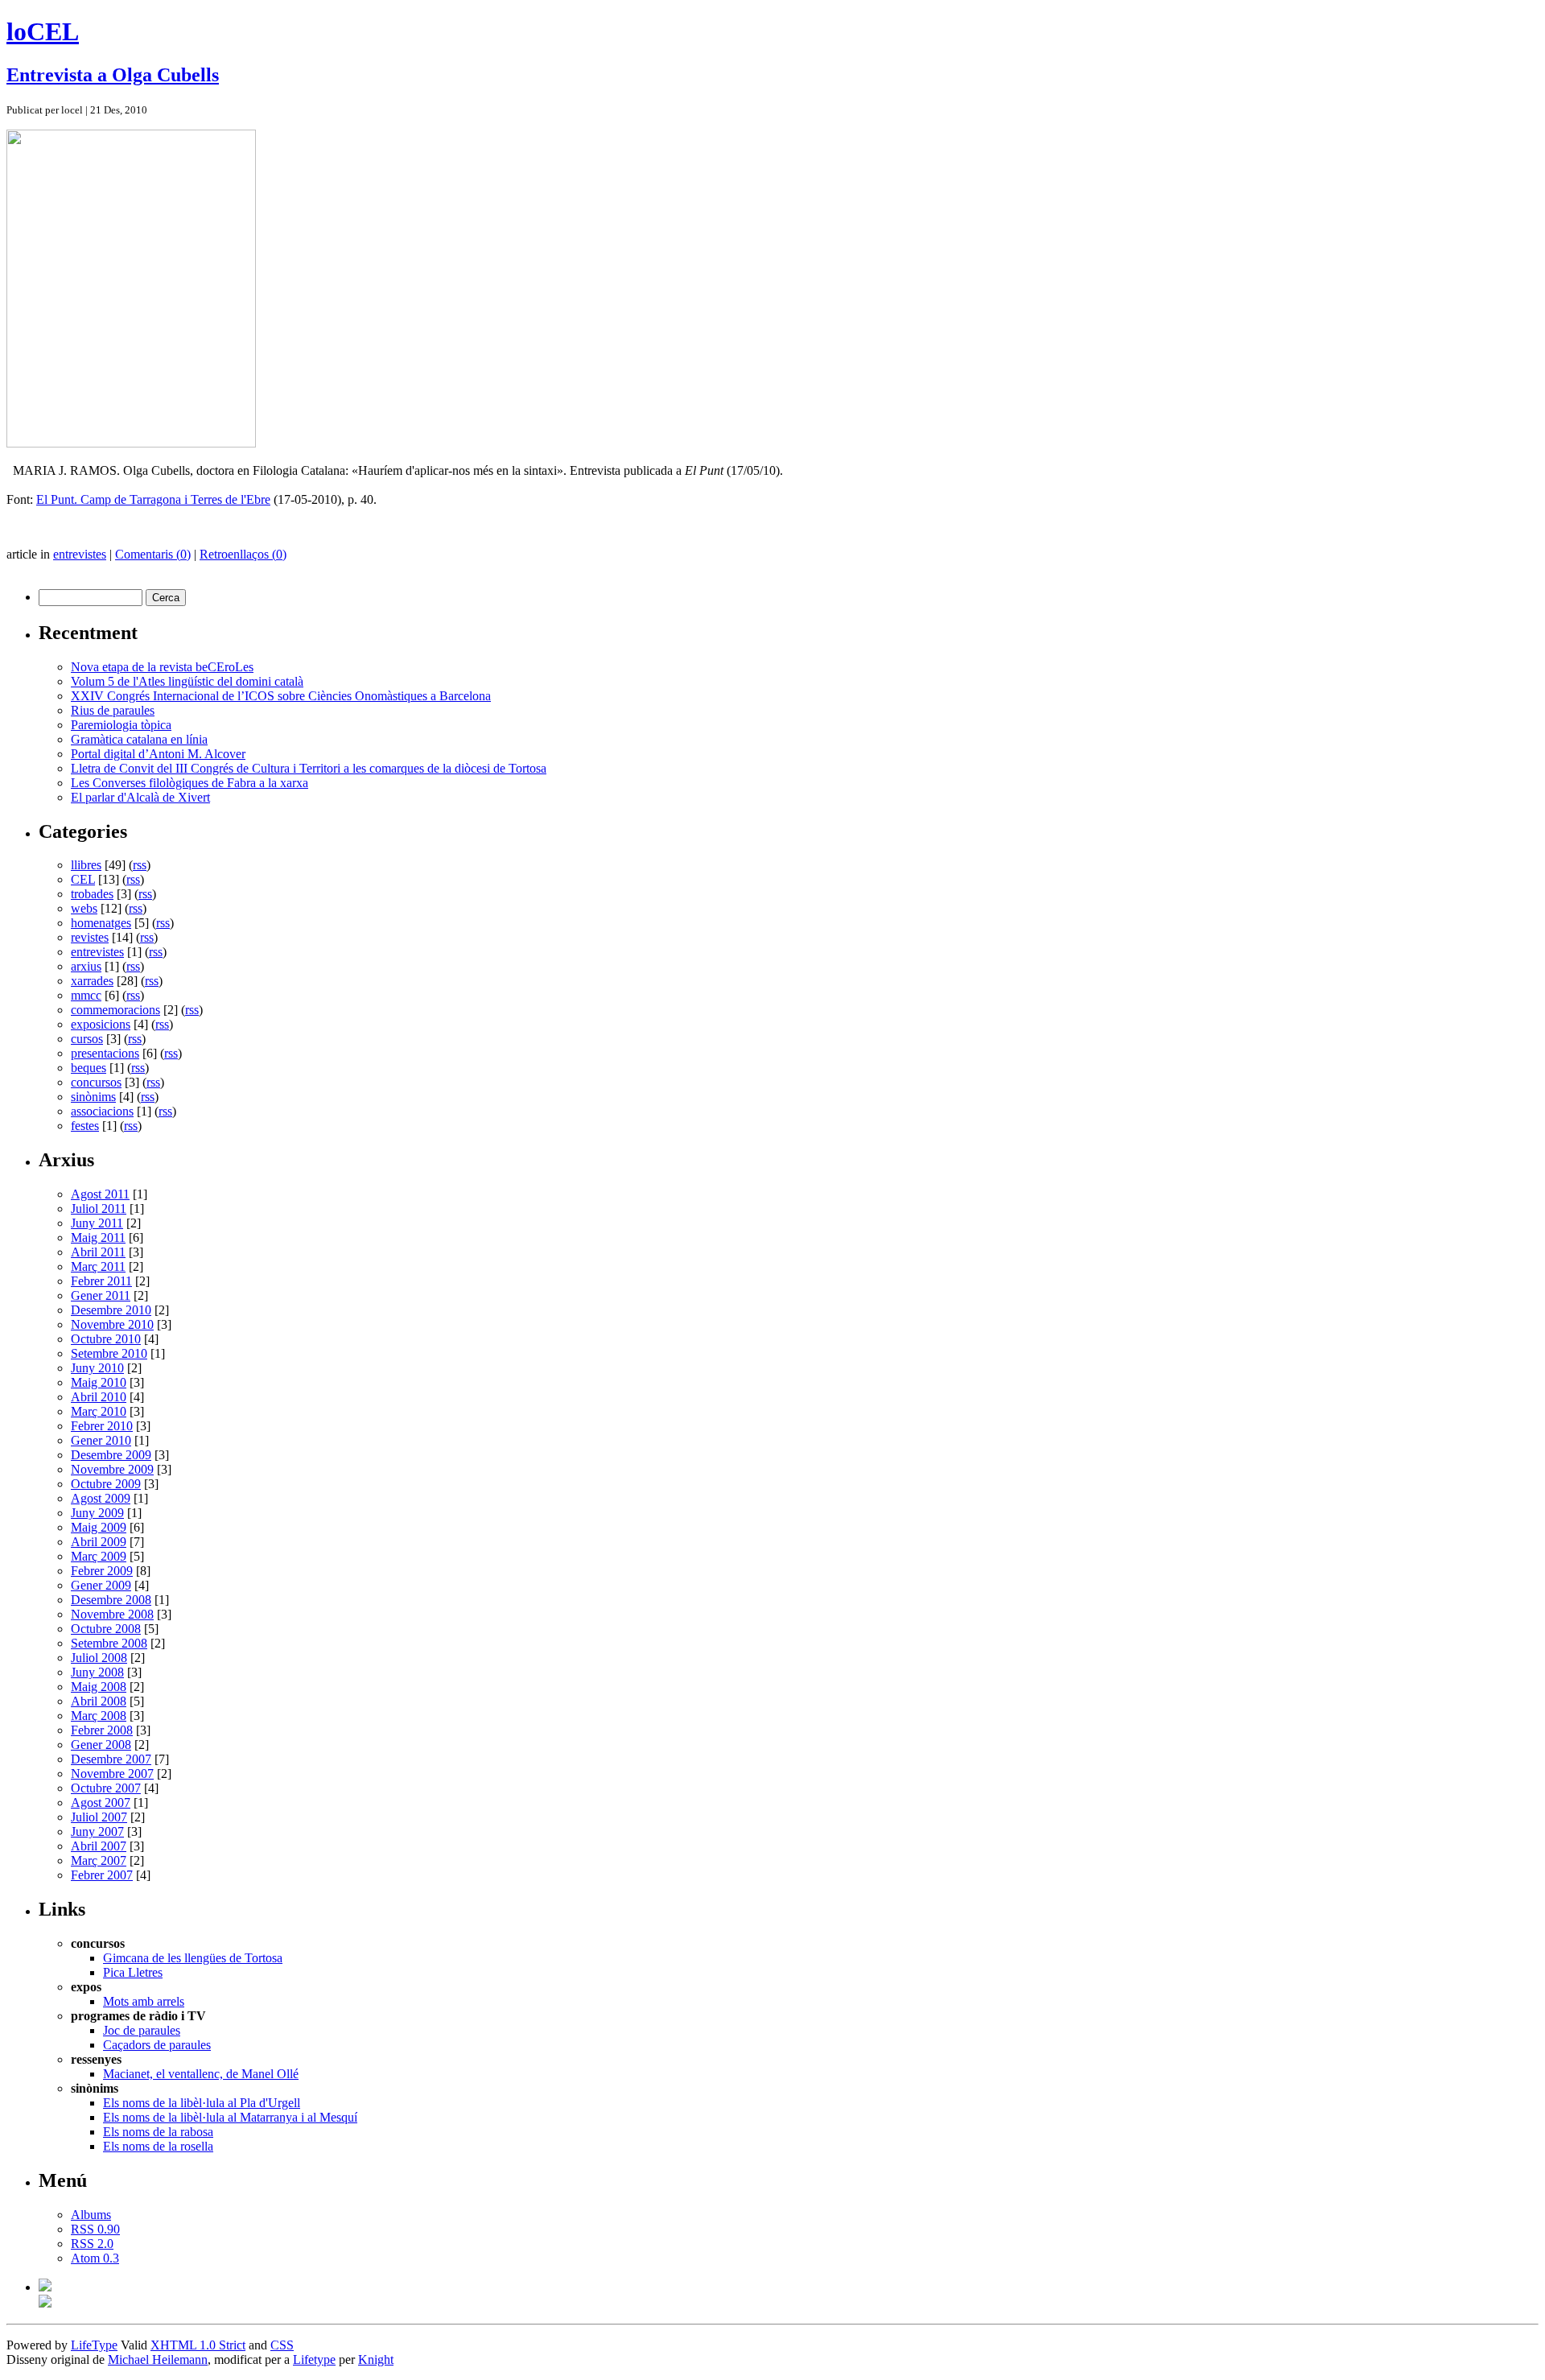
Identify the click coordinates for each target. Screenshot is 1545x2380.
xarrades (92, 981)
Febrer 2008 (102, 1730)
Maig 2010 (99, 1382)
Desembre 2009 (111, 1455)
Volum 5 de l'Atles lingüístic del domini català (187, 681)
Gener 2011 (101, 1295)
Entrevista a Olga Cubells (113, 75)
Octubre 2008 (106, 1629)
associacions (102, 1111)
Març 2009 (99, 1556)
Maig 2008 (99, 1687)
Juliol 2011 (99, 1209)
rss (140, 865)
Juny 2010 (97, 1368)
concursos (96, 1082)
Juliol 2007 (99, 1817)
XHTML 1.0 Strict (198, 2345)
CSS (282, 2345)
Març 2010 (99, 1411)
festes (85, 1126)
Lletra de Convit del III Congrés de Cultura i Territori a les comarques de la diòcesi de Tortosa (309, 768)
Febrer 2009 (102, 1571)
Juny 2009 (97, 1513)
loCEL (43, 31)
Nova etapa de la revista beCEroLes (162, 667)
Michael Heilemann (158, 2359)
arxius (86, 966)
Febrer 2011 (101, 1281)
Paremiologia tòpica (121, 725)
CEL (83, 879)
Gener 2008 (101, 1745)
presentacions (105, 1053)
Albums (91, 2215)
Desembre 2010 (111, 1310)
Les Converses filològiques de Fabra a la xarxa (190, 783)
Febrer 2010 (102, 1426)
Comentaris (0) (153, 554)
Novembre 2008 (112, 1614)
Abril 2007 (99, 1846)
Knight (376, 2359)
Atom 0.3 (95, 2258)
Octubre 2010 (106, 1339)
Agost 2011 (100, 1194)
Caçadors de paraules (157, 2045)
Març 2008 (99, 1716)
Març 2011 (98, 1266)
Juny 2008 (97, 1672)
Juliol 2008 (99, 1658)
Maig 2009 (99, 1527)
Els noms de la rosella (158, 2146)
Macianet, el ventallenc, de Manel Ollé (201, 2074)
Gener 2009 (101, 1585)
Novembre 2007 (112, 1774)
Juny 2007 (97, 1831)
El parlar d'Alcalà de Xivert (140, 797)
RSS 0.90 (95, 2229)
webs (84, 908)
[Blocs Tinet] (45, 2287)
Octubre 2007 (106, 1788)
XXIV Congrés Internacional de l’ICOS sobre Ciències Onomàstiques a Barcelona (281, 696)
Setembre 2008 (109, 1643)
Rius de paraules (113, 710)
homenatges (101, 923)
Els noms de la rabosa (158, 2132)
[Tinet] (45, 2303)
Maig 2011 (98, 1237)
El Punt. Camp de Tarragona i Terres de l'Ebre (153, 499)
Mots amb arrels (144, 2001)
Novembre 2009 (112, 1469)
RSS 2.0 (92, 2244)
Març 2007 (99, 1860)
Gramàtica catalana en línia (139, 739)
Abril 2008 (99, 1701)
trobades (92, 894)
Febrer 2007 (102, 1875)
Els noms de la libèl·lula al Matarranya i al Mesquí (230, 2117)
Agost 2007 (101, 1803)
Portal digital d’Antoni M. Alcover (158, 754)
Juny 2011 (97, 1223)
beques (89, 1068)
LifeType (94, 2345)
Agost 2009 (101, 1498)
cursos (87, 1039)
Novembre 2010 (112, 1324)
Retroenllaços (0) (243, 554)
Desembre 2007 (111, 1759)
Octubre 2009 (106, 1484)
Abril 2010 (99, 1397)
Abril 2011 (98, 1252)
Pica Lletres (133, 1972)
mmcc (86, 995)
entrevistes (80, 554)
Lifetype (314, 2359)
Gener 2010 (101, 1440)
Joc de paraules (142, 2030)
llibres (86, 865)
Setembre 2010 (109, 1353)
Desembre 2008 (111, 1600)
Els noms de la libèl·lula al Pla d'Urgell (202, 2103)
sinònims (93, 1097)
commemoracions (115, 1010)
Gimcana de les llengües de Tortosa (193, 1958)
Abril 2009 (99, 1542)
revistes (90, 937)
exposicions (101, 1024)
